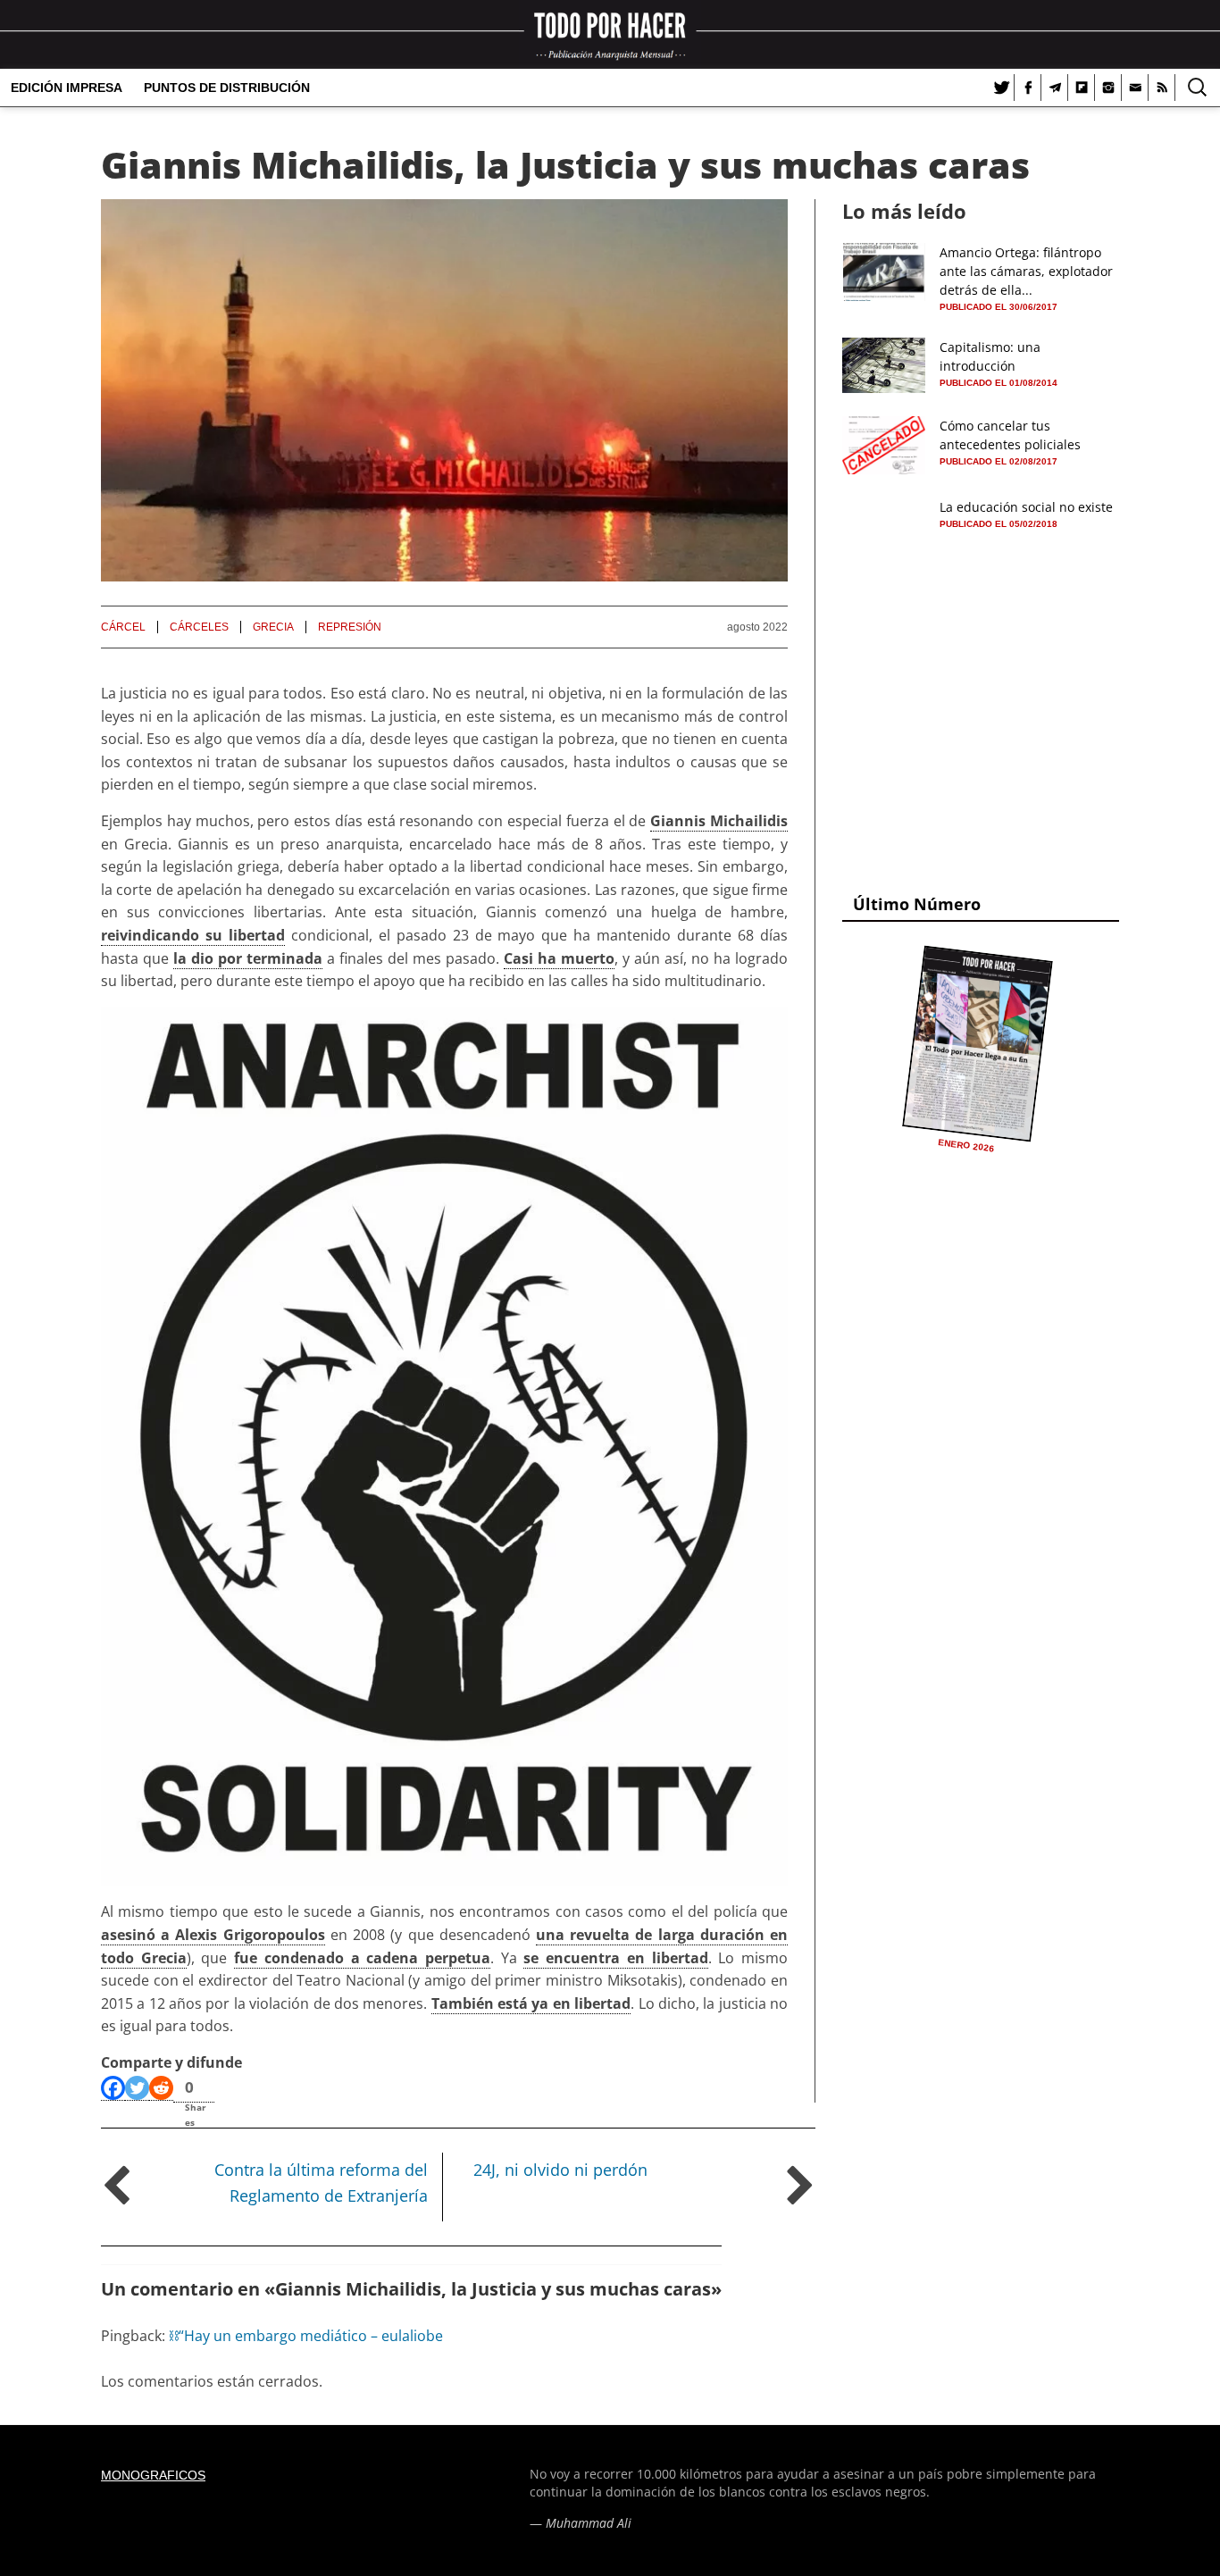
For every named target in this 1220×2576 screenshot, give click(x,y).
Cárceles (199, 627)
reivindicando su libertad (193, 935)
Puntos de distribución (227, 88)
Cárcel (123, 627)
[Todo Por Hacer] (610, 34)
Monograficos (153, 2475)
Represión (350, 627)
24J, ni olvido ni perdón (560, 2170)
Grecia (273, 627)
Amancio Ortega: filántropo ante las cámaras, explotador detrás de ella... (1026, 271)
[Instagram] (1108, 88)
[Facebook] (1028, 88)
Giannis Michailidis (719, 821)
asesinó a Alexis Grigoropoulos (213, 1935)
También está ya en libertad (531, 2003)
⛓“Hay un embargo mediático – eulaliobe (306, 2336)
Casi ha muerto (559, 958)
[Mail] (1135, 88)
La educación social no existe (1026, 507)
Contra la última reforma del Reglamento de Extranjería (321, 2183)
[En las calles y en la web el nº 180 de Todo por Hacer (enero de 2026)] (978, 1043)
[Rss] (1162, 88)
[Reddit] (161, 2088)
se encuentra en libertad (615, 1958)
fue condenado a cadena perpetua (362, 1958)
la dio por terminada (248, 958)
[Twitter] (1001, 88)
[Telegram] (1055, 88)
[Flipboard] (1082, 88)
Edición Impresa (67, 88)
